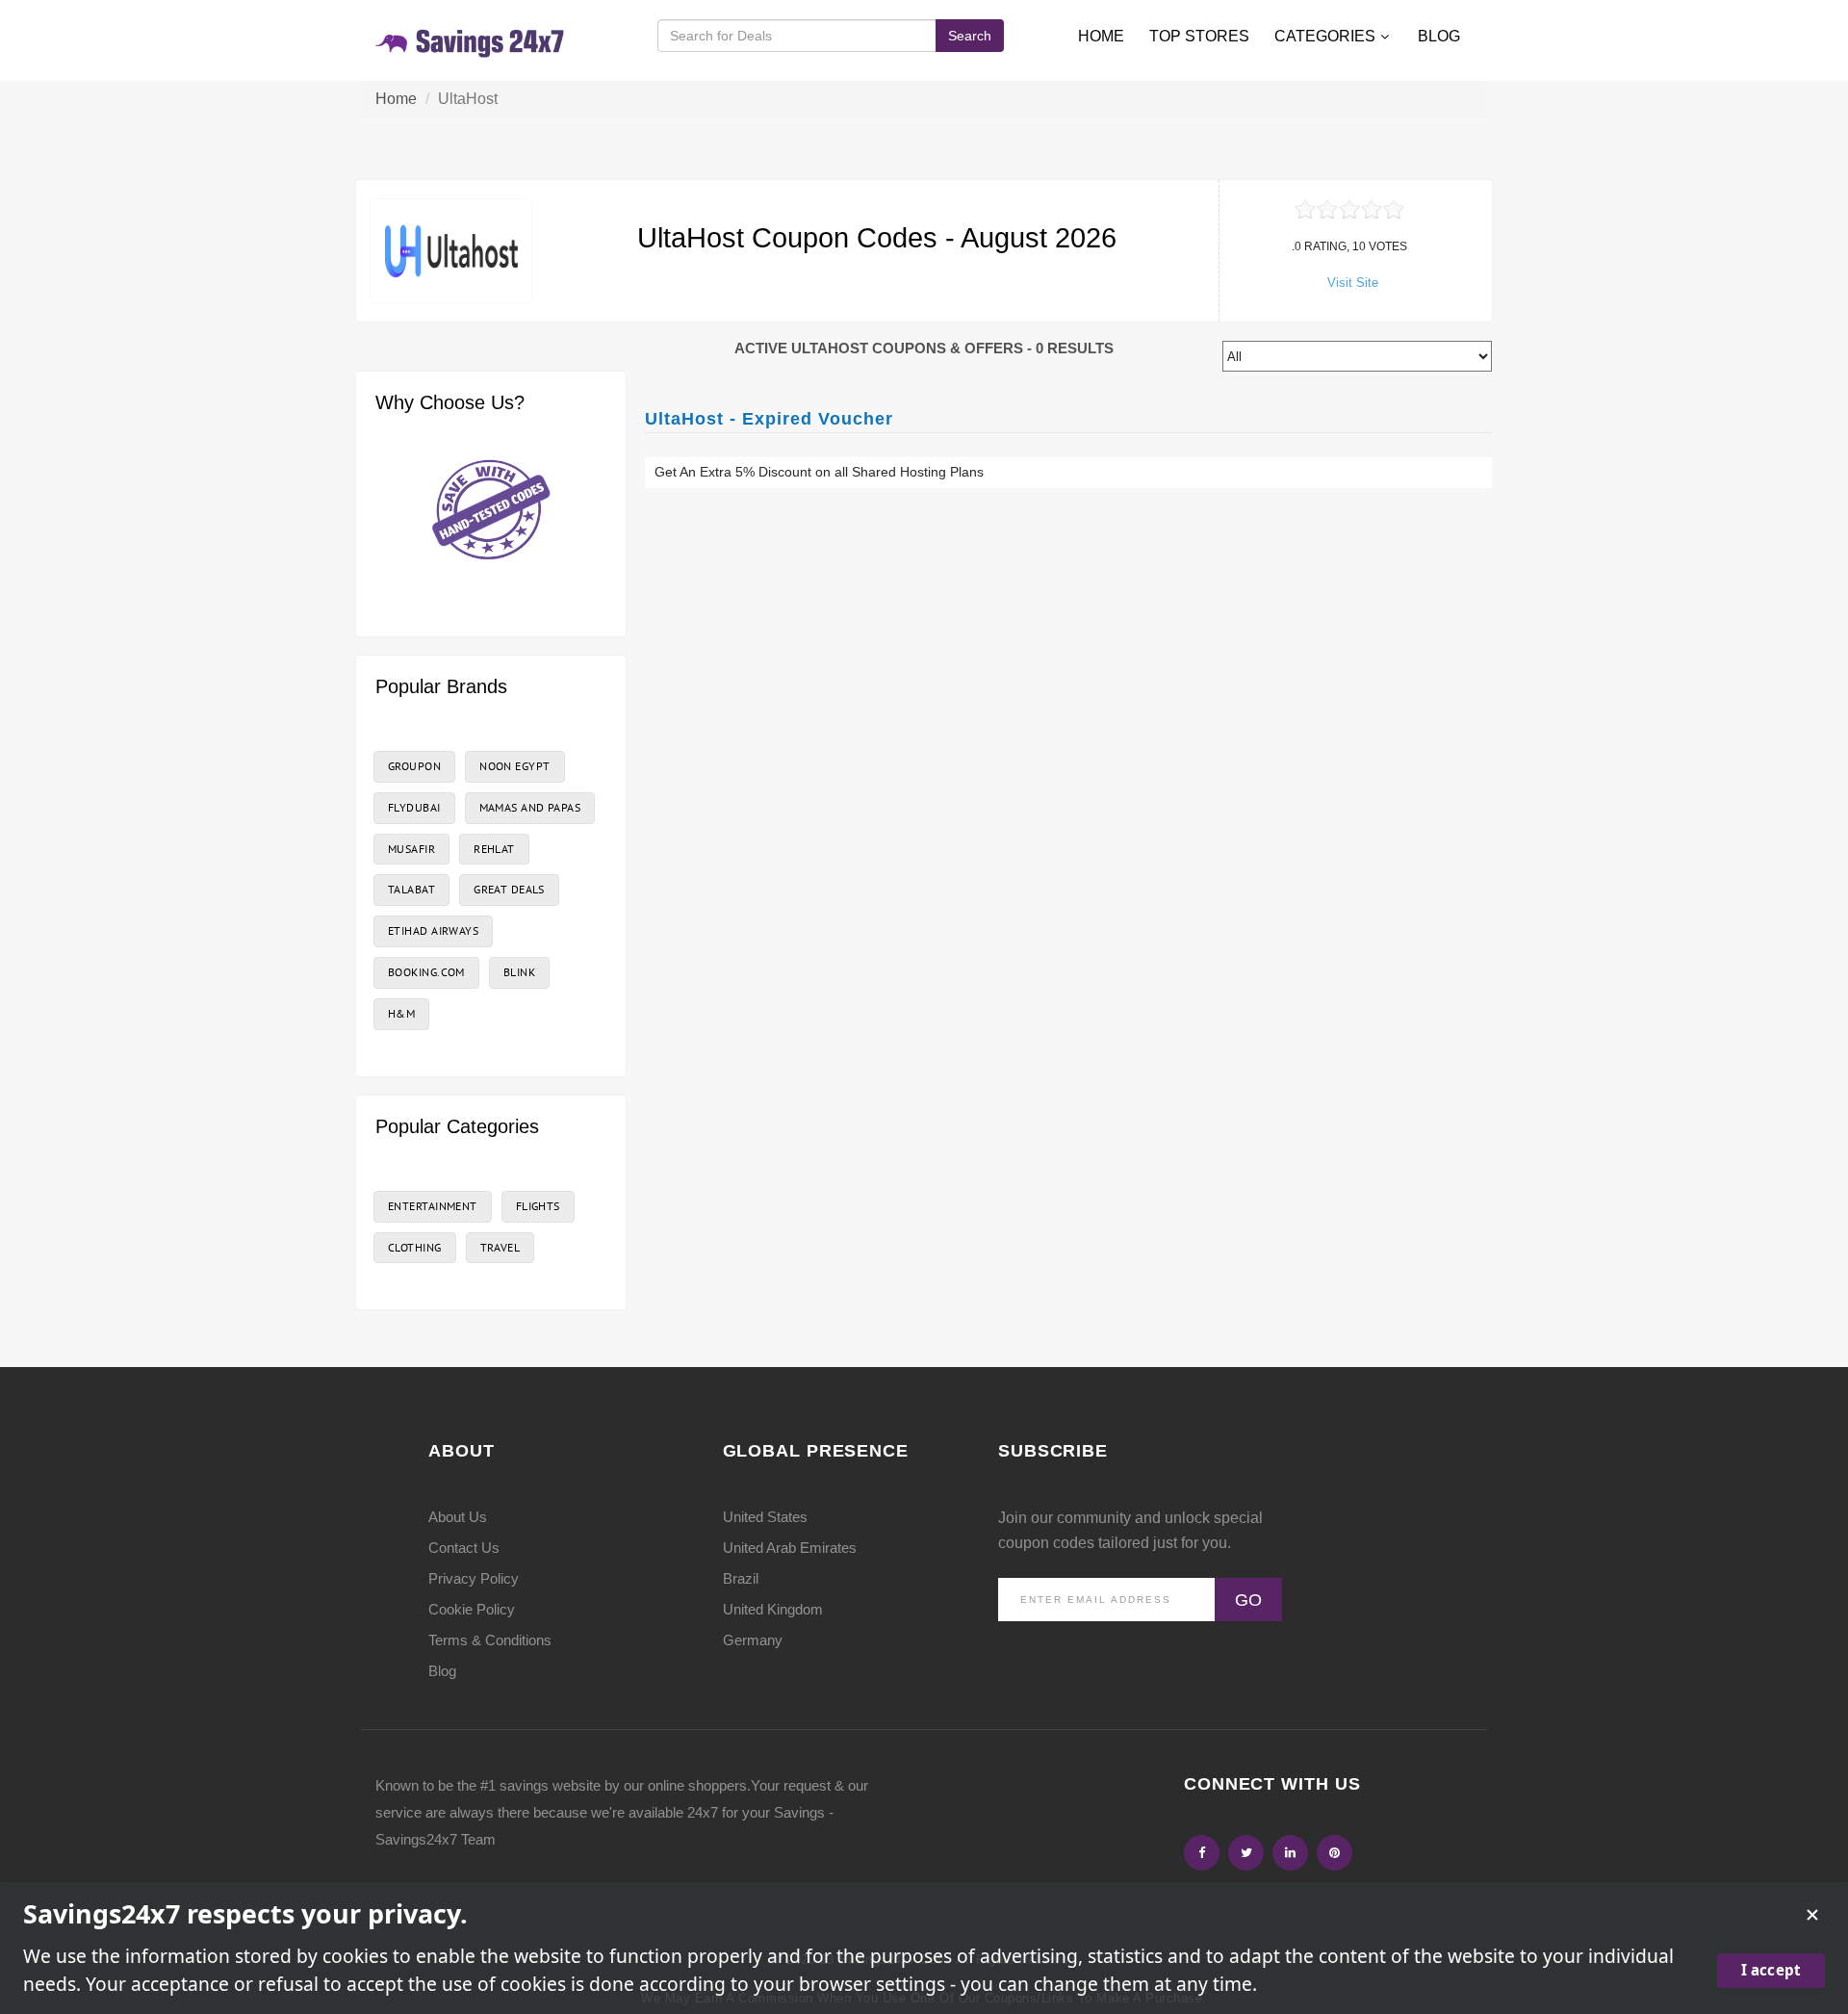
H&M (401, 1013)
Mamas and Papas (530, 807)
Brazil (741, 1578)
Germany (753, 1640)
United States (765, 1517)
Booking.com (426, 972)
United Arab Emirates (790, 1548)
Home (1101, 36)
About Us (458, 1517)
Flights (538, 1206)
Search (970, 36)
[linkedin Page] (1290, 1853)
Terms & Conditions (490, 1640)
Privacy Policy (474, 1578)
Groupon (414, 766)
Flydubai (414, 807)
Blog (1439, 36)
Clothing (415, 1247)
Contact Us (464, 1548)
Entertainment (433, 1206)
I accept (1771, 1970)
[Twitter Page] (1246, 1853)
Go (1248, 1600)
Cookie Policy (472, 1609)
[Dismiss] (1812, 1915)
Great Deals (509, 889)
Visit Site (1353, 283)
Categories (1325, 36)
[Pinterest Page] (1335, 1853)
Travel (500, 1247)
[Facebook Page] (1202, 1853)
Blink (519, 972)
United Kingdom (773, 1609)
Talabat (411, 889)
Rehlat (494, 849)
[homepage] (471, 40)
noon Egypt (514, 766)
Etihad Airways (433, 930)
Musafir (411, 849)
